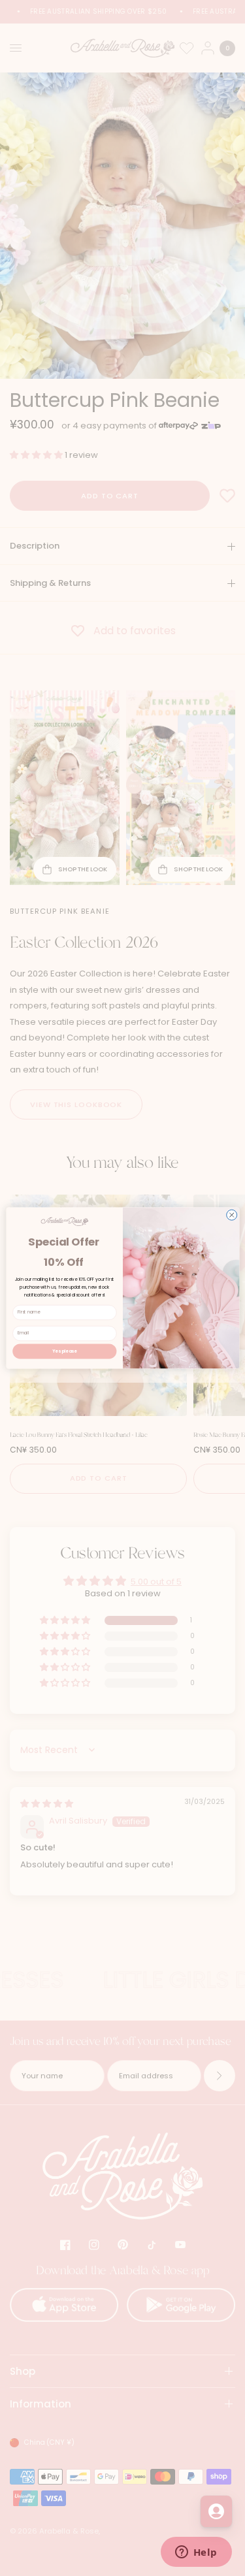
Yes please (65, 1351)
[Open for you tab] (216, 2511)
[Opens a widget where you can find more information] (196, 2553)
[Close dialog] (231, 1215)
